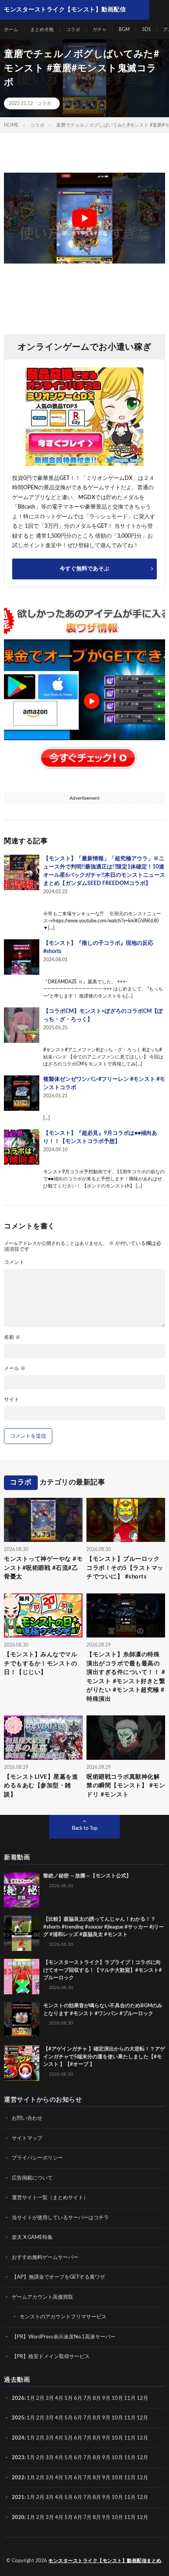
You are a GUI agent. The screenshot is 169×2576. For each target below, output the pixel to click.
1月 (31, 2398)
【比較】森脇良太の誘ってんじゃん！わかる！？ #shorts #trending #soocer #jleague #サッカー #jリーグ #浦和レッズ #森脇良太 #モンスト (104, 1927)
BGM (124, 30)
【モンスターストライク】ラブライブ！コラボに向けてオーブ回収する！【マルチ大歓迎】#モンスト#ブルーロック (103, 1970)
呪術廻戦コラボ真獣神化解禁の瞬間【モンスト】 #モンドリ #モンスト (126, 1786)
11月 (130, 2418)
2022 (18, 2478)
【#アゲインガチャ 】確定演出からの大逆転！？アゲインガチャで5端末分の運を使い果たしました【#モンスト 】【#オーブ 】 (104, 2057)
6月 (78, 2398)
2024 (18, 2438)
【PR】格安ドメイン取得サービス (51, 2357)
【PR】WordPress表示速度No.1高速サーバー (64, 2337)
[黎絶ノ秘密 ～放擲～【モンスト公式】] (22, 1890)
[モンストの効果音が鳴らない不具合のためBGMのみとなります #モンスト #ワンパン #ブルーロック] (22, 2020)
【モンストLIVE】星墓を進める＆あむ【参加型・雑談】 (41, 1786)
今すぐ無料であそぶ (84, 569)
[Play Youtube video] (84, 218)
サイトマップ (27, 2138)
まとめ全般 (42, 30)
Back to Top (85, 1828)
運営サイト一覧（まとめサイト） (50, 2198)
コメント (14, 1262)
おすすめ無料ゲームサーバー (45, 2258)
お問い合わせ (27, 2118)
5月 (69, 2398)
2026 (18, 2398)
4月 (59, 2398)
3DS (146, 30)
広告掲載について (32, 2178)
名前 (12, 1338)
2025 (18, 2418)
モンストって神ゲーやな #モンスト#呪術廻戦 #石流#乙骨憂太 (43, 1568)
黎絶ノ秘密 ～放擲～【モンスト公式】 (87, 1876)
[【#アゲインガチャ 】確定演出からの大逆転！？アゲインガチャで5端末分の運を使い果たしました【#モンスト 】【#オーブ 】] (22, 2063)
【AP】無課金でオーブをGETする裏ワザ (58, 2277)
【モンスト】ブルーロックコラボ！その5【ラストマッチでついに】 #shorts (125, 1568)
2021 (18, 2498)
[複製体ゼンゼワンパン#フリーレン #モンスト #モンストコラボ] (22, 1093)
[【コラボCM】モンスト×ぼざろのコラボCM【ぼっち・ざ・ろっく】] (22, 1025)
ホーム (11, 30)
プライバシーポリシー (37, 2158)
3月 (50, 2398)
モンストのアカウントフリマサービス (63, 2317)
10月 (117, 2418)
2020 (18, 2518)
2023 (18, 2458)
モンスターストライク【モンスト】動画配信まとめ (105, 2561)
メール (15, 1369)
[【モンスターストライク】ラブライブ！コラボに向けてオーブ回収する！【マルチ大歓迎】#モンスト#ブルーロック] (22, 1977)
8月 (97, 2398)
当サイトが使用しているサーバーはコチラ (60, 2218)
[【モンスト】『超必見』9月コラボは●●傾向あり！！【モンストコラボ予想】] (22, 1147)
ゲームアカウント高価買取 (42, 2297)
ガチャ (99, 30)
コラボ (73, 30)
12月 (142, 2418)
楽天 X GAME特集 (32, 2238)
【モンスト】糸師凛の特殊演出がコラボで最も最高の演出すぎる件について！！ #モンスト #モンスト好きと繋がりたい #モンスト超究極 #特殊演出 (126, 1677)
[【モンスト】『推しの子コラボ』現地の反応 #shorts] (22, 957)
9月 (106, 2418)
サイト (12, 1400)
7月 (87, 2398)
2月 (40, 2398)
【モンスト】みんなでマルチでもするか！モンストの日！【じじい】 (40, 1663)
